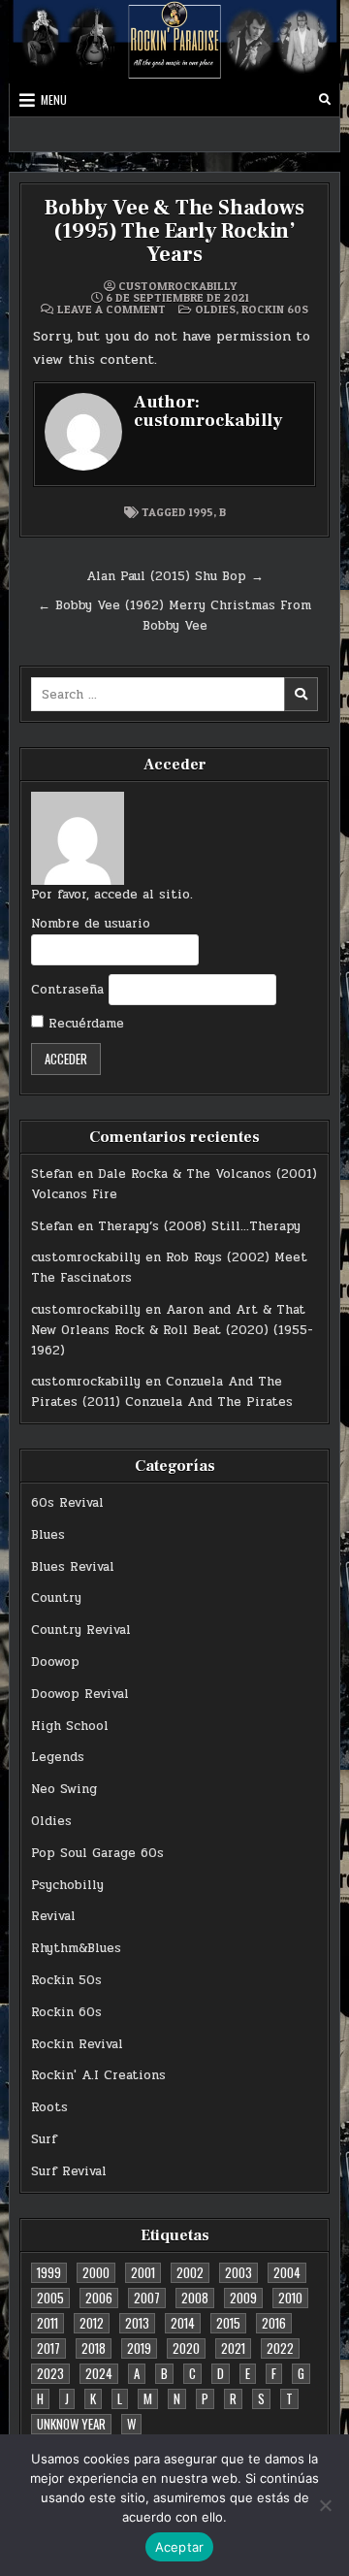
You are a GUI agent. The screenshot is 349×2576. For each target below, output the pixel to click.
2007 (147, 2298)
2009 (243, 2298)
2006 (99, 2298)
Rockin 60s (275, 309)
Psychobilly (67, 1885)
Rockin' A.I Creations (98, 2075)
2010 (290, 2298)
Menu (54, 99)
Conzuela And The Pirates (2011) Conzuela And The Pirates (162, 1392)
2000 (96, 2272)
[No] (325, 2505)
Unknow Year (71, 2424)
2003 (238, 2272)
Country (56, 1598)
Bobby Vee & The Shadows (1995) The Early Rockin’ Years (174, 231)
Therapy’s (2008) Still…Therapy (199, 1226)
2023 (50, 2373)
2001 (143, 2272)
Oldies (215, 309)
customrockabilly (177, 286)
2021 (233, 2348)
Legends (58, 1757)
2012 (92, 2323)
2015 (228, 2323)
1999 (49, 2272)
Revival (53, 1916)
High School (70, 1726)
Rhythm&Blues (76, 1948)
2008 (195, 2298)
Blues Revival (73, 1567)
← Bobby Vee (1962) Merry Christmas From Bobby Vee (174, 616)
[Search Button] (325, 100)
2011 (48, 2323)
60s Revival (67, 1503)
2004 (287, 2272)
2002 (190, 2272)
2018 (94, 2348)
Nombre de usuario (91, 924)
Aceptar (180, 2547)
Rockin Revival (77, 2044)
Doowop (55, 1662)
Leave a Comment (111, 310)
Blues (48, 1535)
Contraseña (67, 990)
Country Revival (81, 1630)
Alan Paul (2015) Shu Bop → (175, 576)
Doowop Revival (80, 1694)
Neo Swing (64, 1789)
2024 (99, 2373)
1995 (201, 512)
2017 (48, 2348)
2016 (274, 2323)
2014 (183, 2323)
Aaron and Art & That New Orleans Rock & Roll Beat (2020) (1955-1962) (172, 1330)
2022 (280, 2348)
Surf (44, 2139)
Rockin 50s (66, 1980)
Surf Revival (69, 2171)
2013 (137, 2323)
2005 (50, 2298)
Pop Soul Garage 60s (97, 1853)
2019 (139, 2348)
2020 (186, 2348)
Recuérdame (84, 1024)
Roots (49, 2107)
